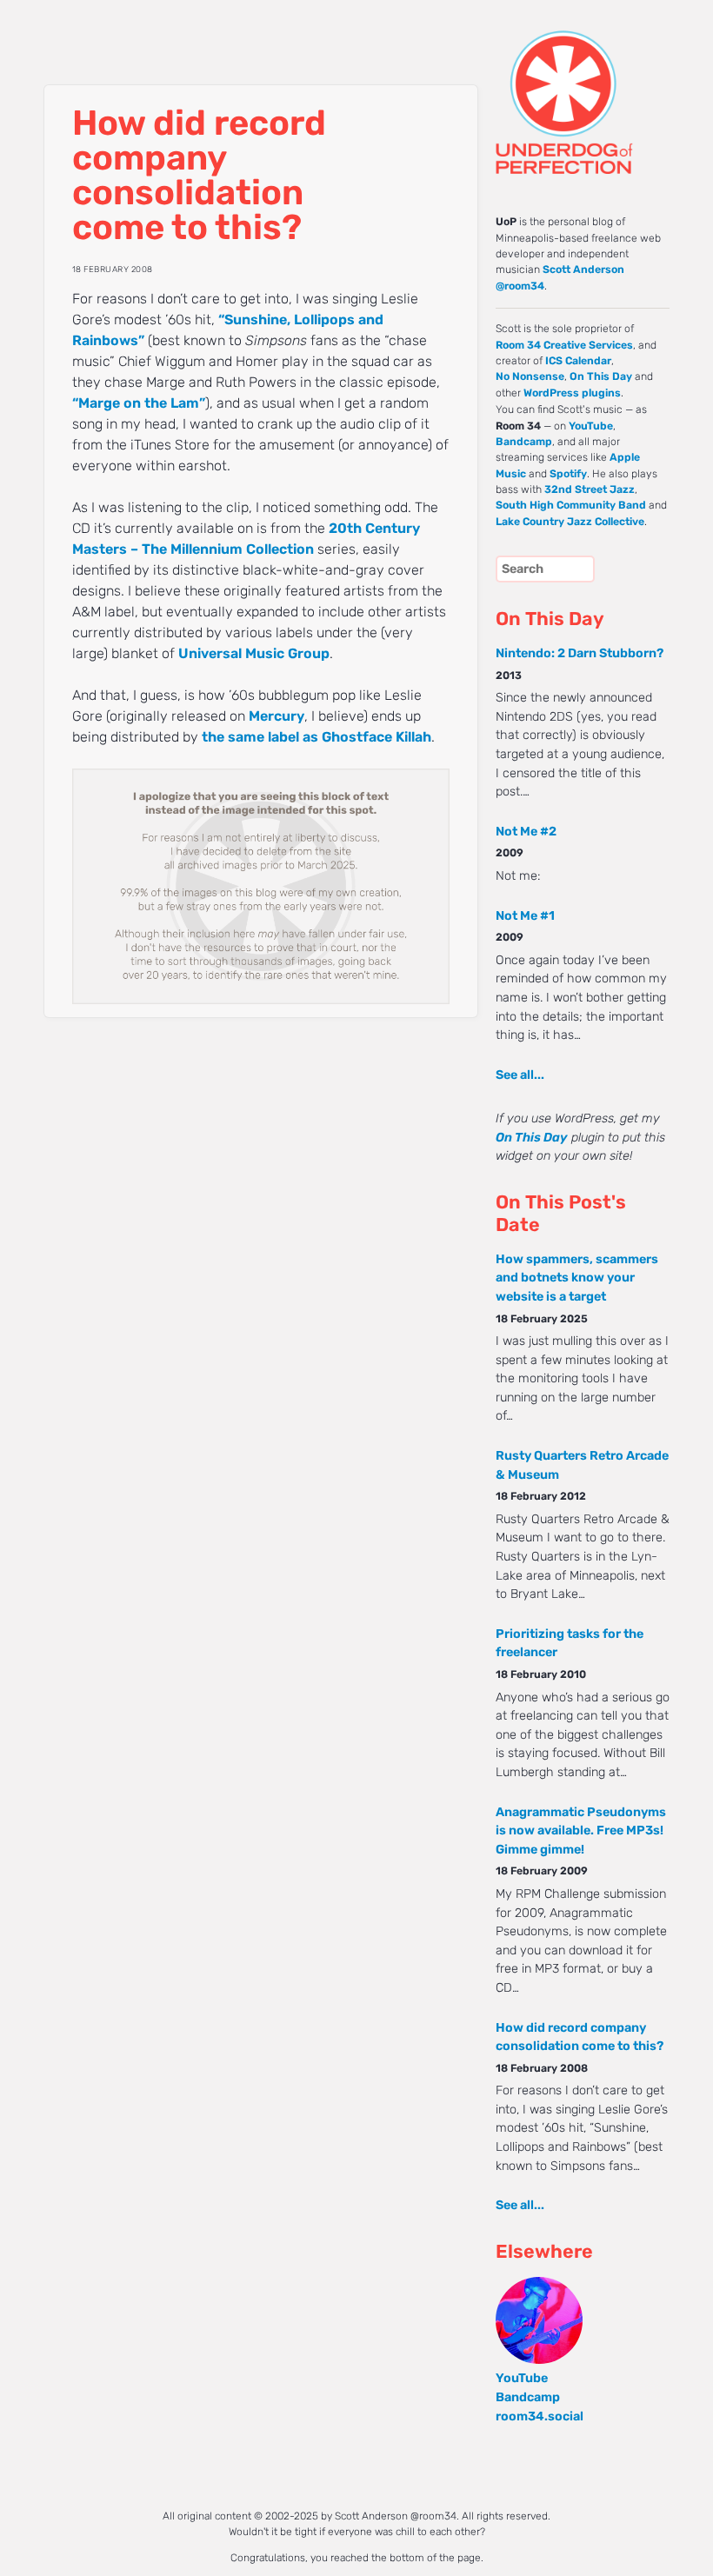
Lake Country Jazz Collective (570, 522)
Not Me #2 (526, 832)
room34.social (540, 2416)
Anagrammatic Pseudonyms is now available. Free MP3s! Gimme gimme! (581, 1831)
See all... (520, 1075)
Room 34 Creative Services (564, 345)
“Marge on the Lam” (139, 403)
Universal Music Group (254, 653)
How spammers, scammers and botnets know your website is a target (577, 1278)
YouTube (591, 426)
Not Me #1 (525, 916)
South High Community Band (571, 505)
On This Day (601, 376)
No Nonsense (530, 376)
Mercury (277, 716)
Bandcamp (524, 442)
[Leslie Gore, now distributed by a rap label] (261, 999)
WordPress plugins (572, 393)
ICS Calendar (578, 361)
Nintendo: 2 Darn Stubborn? (580, 653)
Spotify (568, 474)
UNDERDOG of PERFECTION (561, 87)
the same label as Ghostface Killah (317, 737)
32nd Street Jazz (590, 489)
